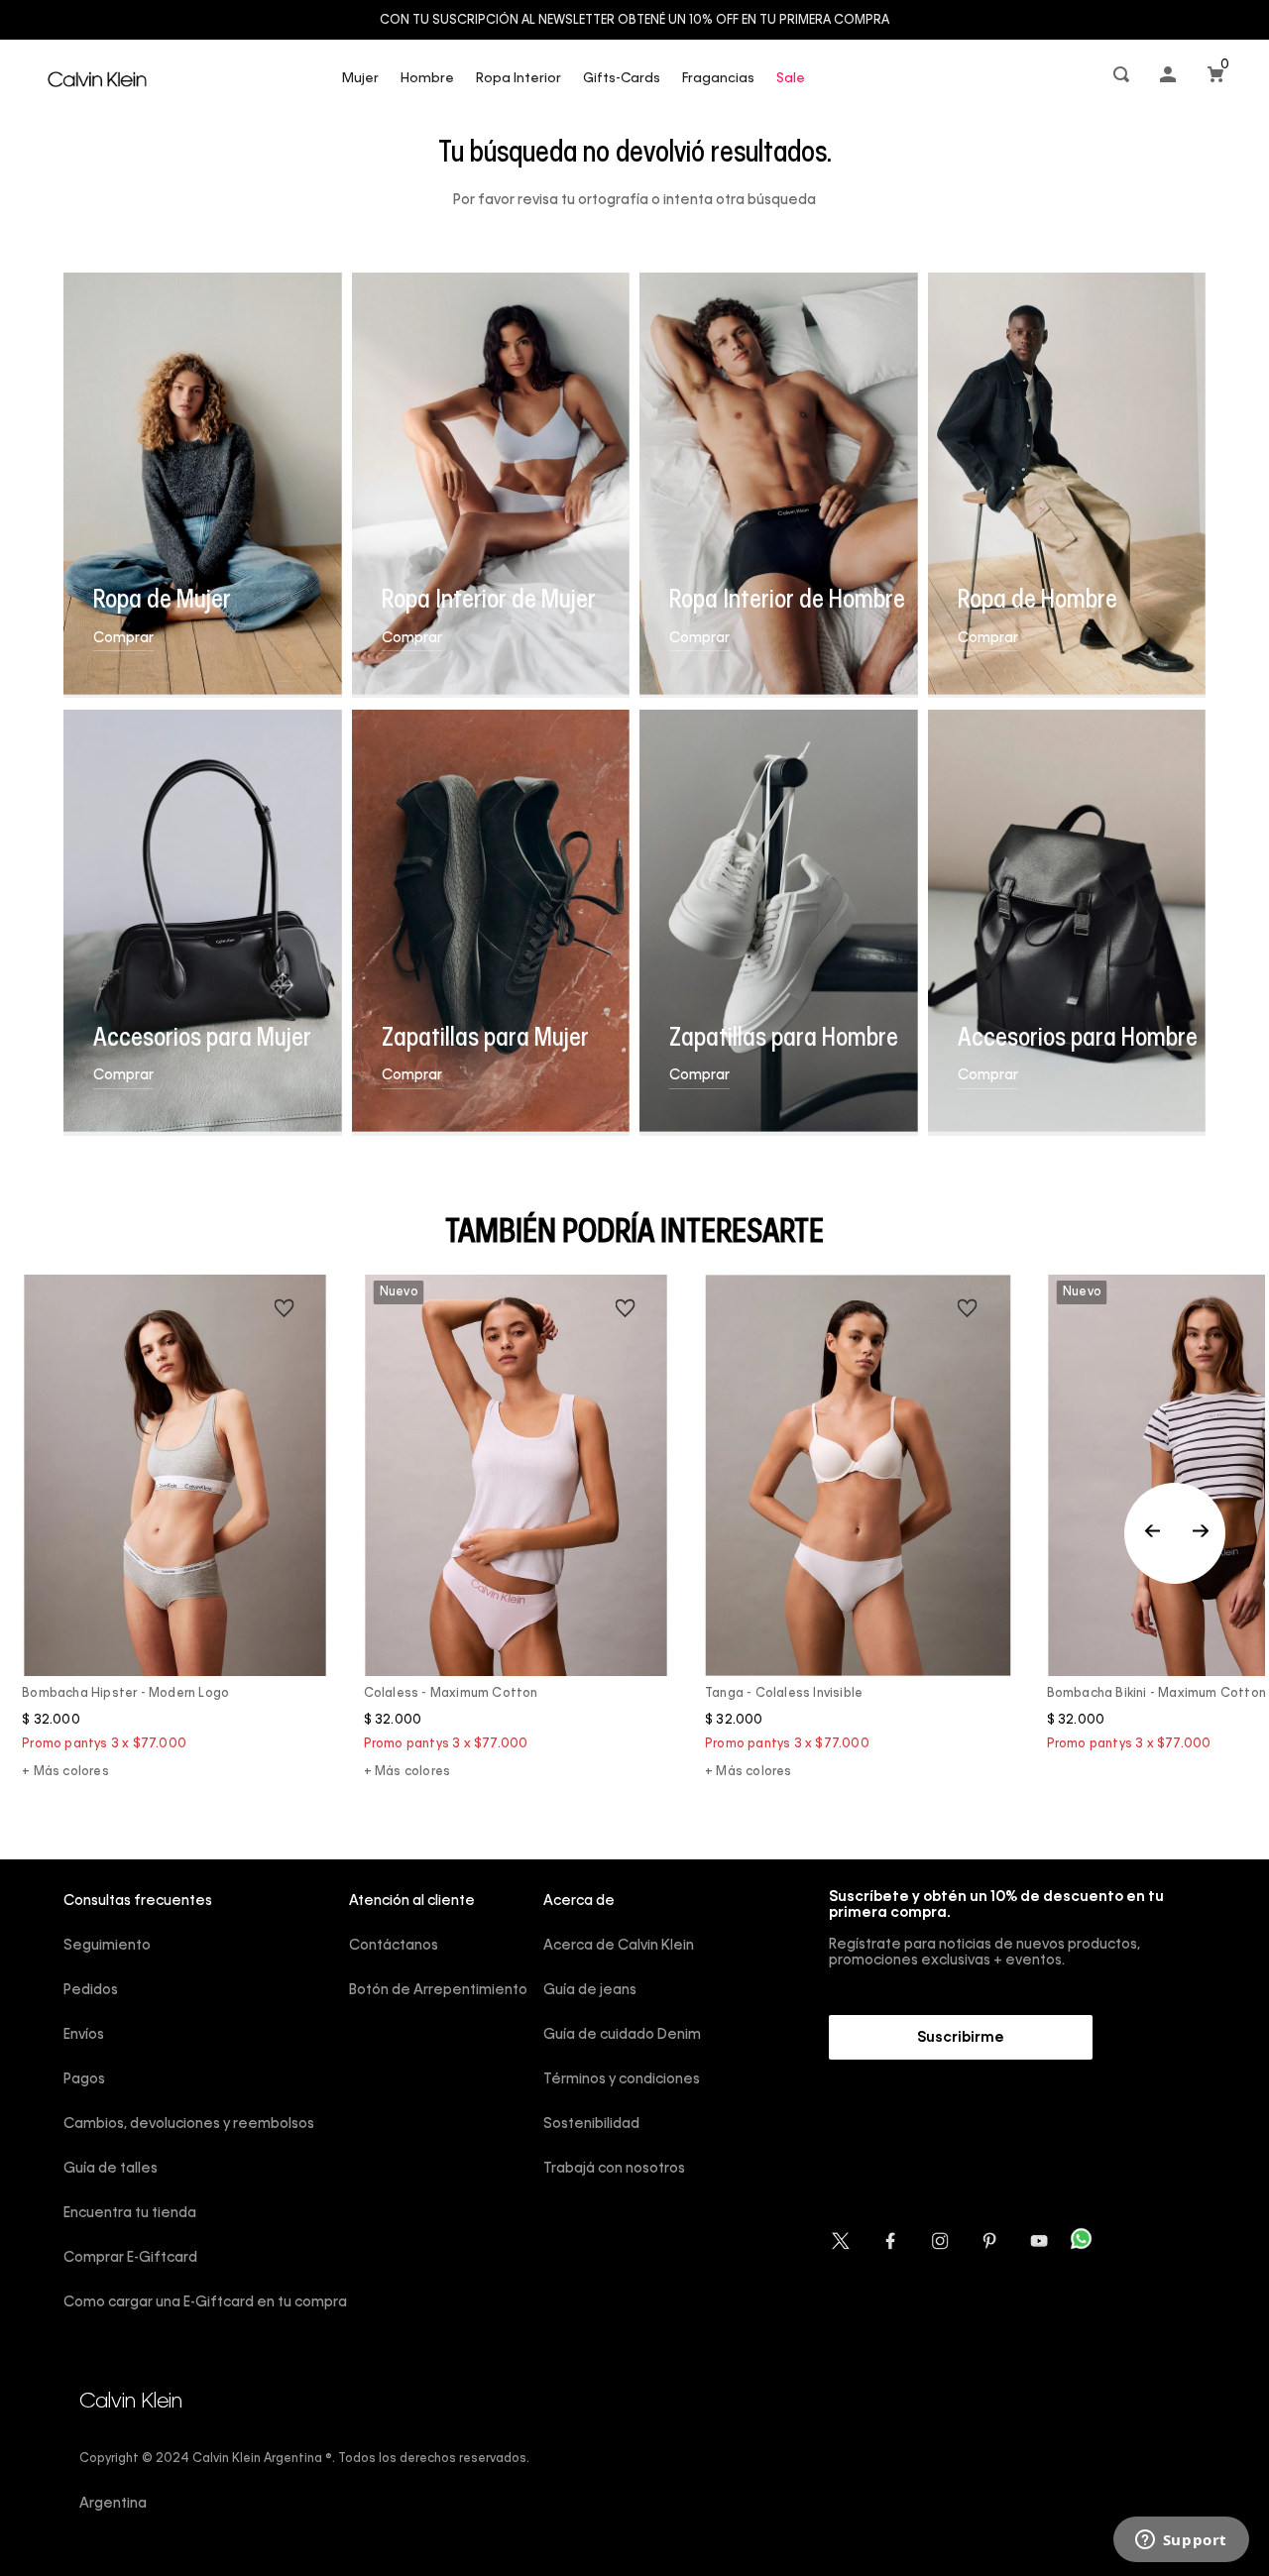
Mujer (360, 79)
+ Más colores (65, 1772)
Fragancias (718, 79)
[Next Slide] (1201, 1533)
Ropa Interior (519, 79)
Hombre (427, 79)
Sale (791, 79)
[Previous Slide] (1175, 1533)
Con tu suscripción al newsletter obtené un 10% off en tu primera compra (634, 21)
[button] (1123, 79)
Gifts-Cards (622, 79)
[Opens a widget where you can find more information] (1181, 2541)
